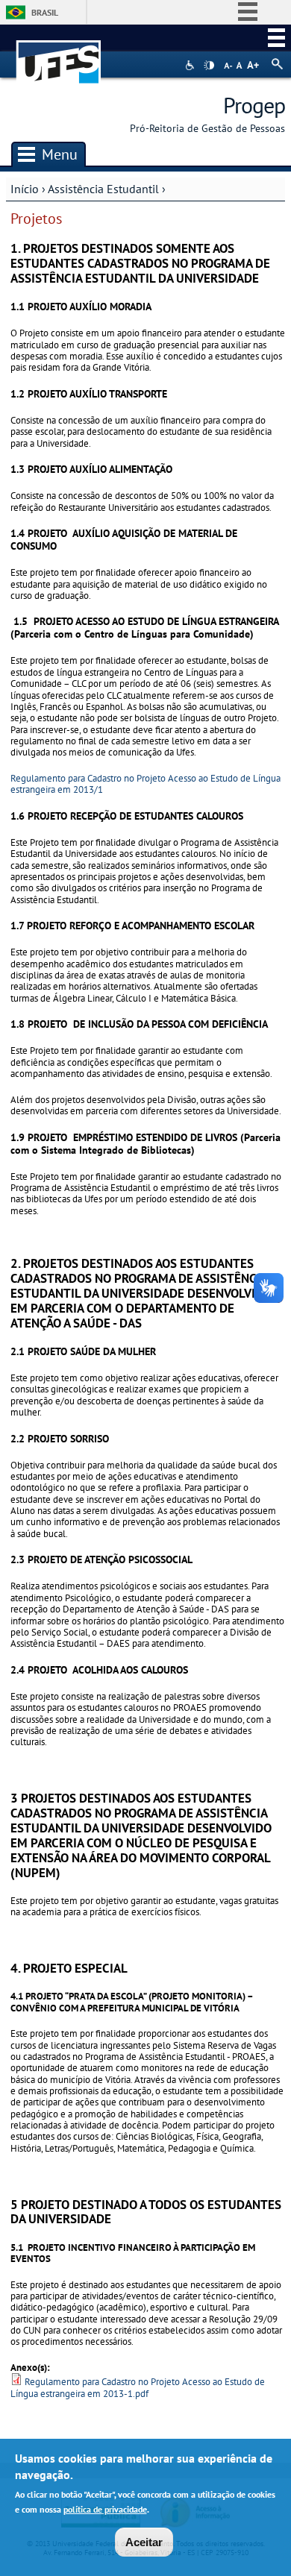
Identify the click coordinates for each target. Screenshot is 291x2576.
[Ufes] (59, 55)
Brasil (45, 12)
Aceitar (144, 2542)
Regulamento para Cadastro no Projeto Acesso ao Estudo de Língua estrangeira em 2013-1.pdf (138, 2387)
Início (25, 189)
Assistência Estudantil (103, 189)
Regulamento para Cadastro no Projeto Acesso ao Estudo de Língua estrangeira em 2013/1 (145, 784)
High (209, 66)
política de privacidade (105, 2509)
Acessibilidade (191, 65)
